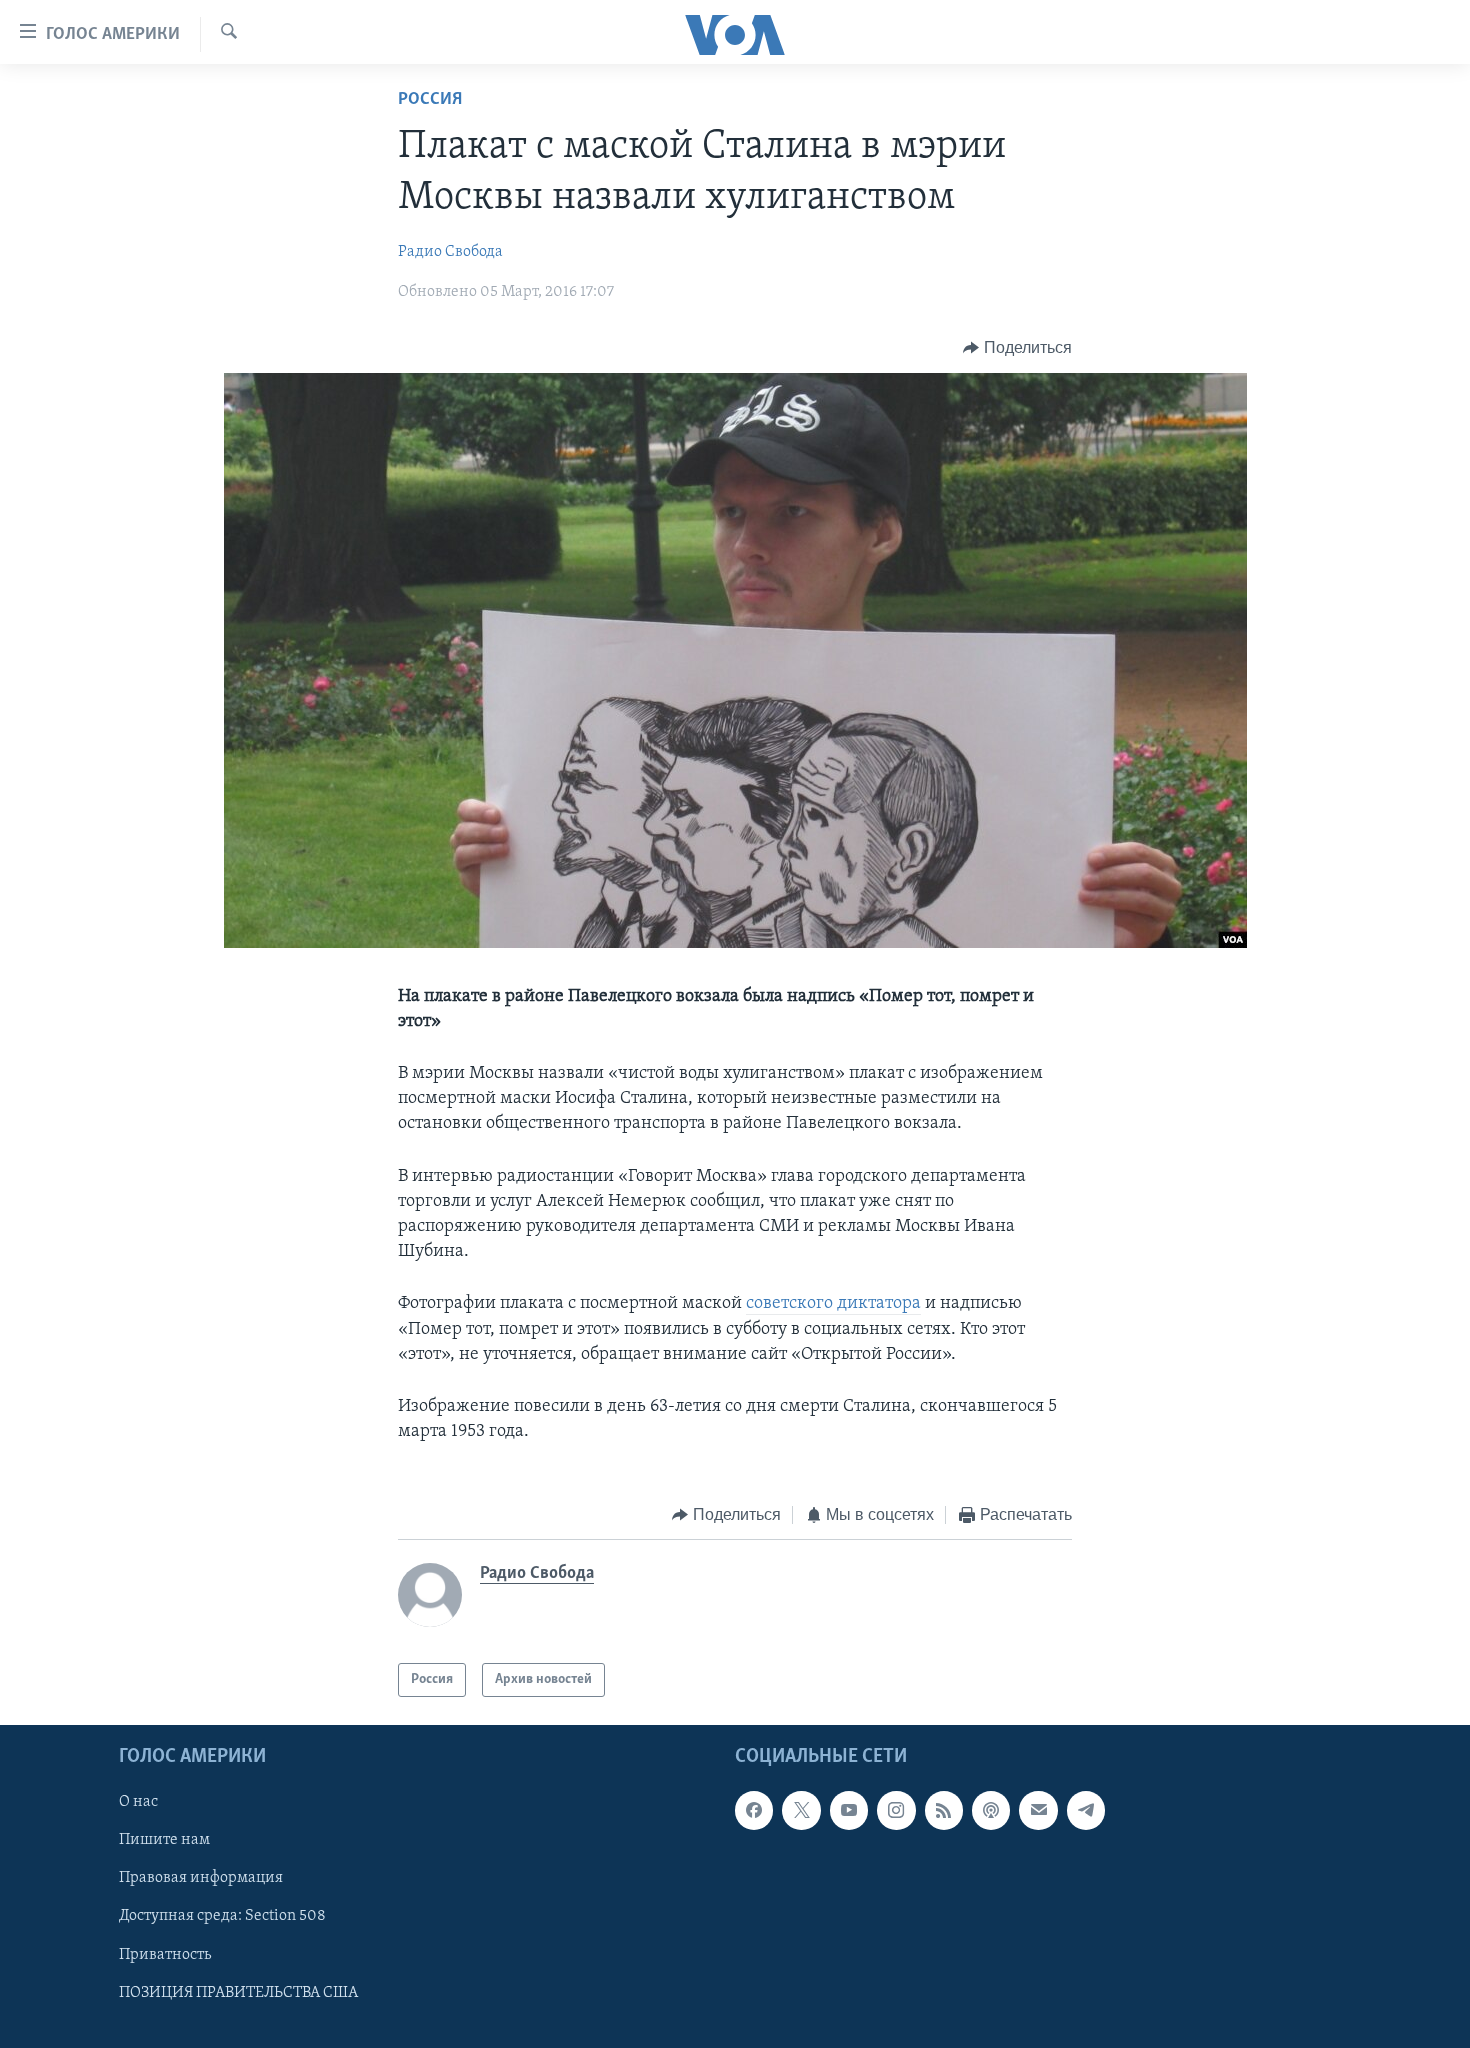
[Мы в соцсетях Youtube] (849, 1811)
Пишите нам (164, 1841)
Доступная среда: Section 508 (222, 1917)
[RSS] (944, 1811)
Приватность (165, 1955)
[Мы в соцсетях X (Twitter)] (801, 1811)
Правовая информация (201, 1879)
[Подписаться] (1038, 1811)
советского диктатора (833, 1304)
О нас (138, 1803)
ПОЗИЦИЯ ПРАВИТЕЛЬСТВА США (238, 1993)
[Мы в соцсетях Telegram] (1086, 1811)
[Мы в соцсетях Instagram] (896, 1811)
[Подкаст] (991, 1811)
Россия (430, 100)
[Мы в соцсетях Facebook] (754, 1811)
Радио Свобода (450, 252)
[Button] (1017, 348)
